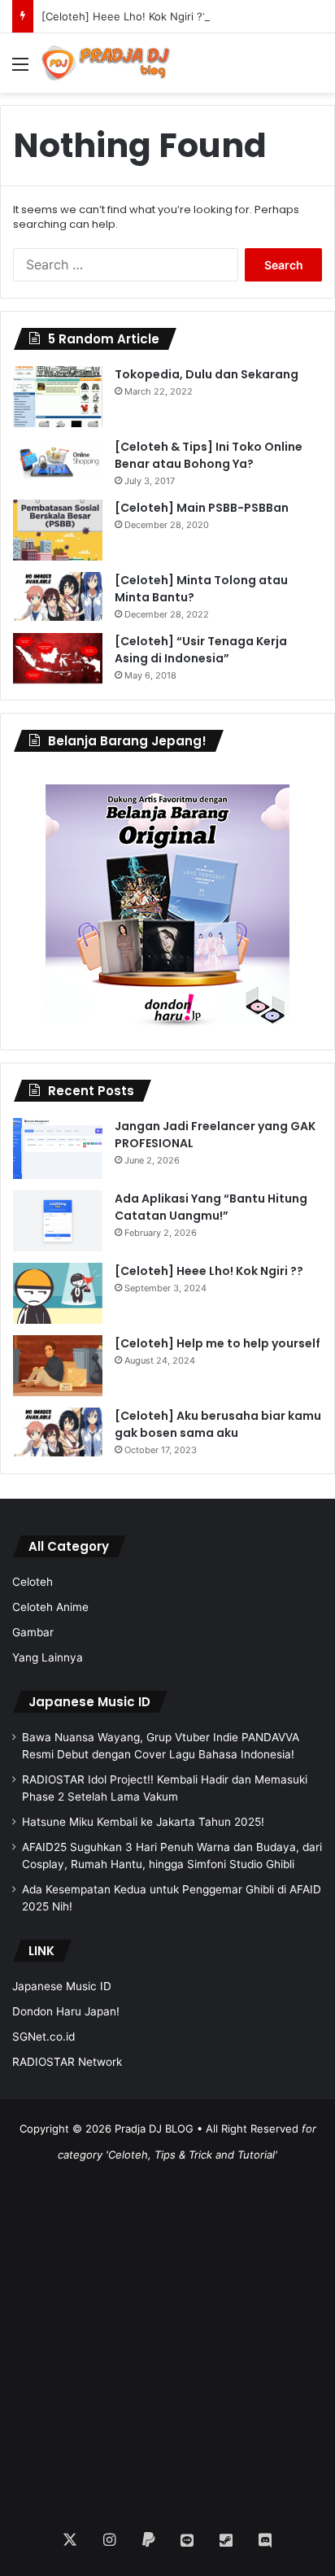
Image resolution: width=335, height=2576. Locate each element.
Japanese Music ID (89, 1702)
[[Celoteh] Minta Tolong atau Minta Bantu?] (58, 596)
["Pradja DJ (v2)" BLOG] (106, 63)
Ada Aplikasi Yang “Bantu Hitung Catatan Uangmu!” (211, 1207)
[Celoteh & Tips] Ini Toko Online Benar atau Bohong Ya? (209, 455)
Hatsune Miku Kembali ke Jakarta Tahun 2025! (143, 1822)
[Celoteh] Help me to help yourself (218, 1343)
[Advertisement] (167, 2335)
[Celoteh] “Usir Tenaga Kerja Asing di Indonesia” (201, 650)
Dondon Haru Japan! (66, 2011)
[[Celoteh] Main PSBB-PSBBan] (58, 530)
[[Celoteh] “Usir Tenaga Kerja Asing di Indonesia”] (58, 658)
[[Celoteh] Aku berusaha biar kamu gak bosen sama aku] (58, 1432)
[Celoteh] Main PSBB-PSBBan (202, 508)
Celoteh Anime (50, 1607)
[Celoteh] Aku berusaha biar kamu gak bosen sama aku (218, 1424)
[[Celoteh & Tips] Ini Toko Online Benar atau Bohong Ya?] (58, 459)
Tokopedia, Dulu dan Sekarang (207, 374)
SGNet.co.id (44, 2037)
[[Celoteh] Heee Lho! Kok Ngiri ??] (58, 1293)
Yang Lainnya (48, 1657)
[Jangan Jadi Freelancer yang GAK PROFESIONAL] (58, 1148)
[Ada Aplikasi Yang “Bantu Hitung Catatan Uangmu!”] (58, 1221)
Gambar (33, 1632)
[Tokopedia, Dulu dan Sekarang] (58, 397)
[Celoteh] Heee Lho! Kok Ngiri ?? (125, 16)
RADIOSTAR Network (67, 2062)
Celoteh (33, 1582)
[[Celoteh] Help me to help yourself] (58, 1366)
